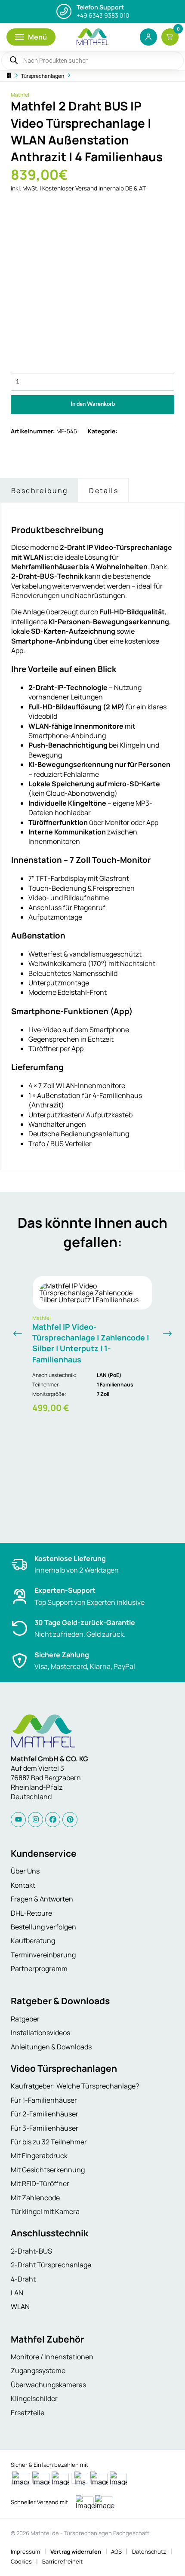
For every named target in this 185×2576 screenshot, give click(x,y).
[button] (31, 37)
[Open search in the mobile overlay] (92, 61)
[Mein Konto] (148, 37)
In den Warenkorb (93, 404)
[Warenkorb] (170, 37)
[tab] (39, 490)
